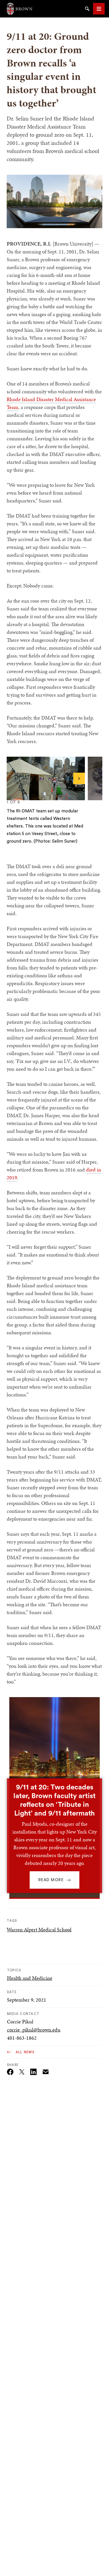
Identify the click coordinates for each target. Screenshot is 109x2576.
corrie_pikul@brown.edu (34, 2030)
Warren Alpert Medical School (39, 1929)
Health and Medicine (30, 1978)
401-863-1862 (22, 2038)
